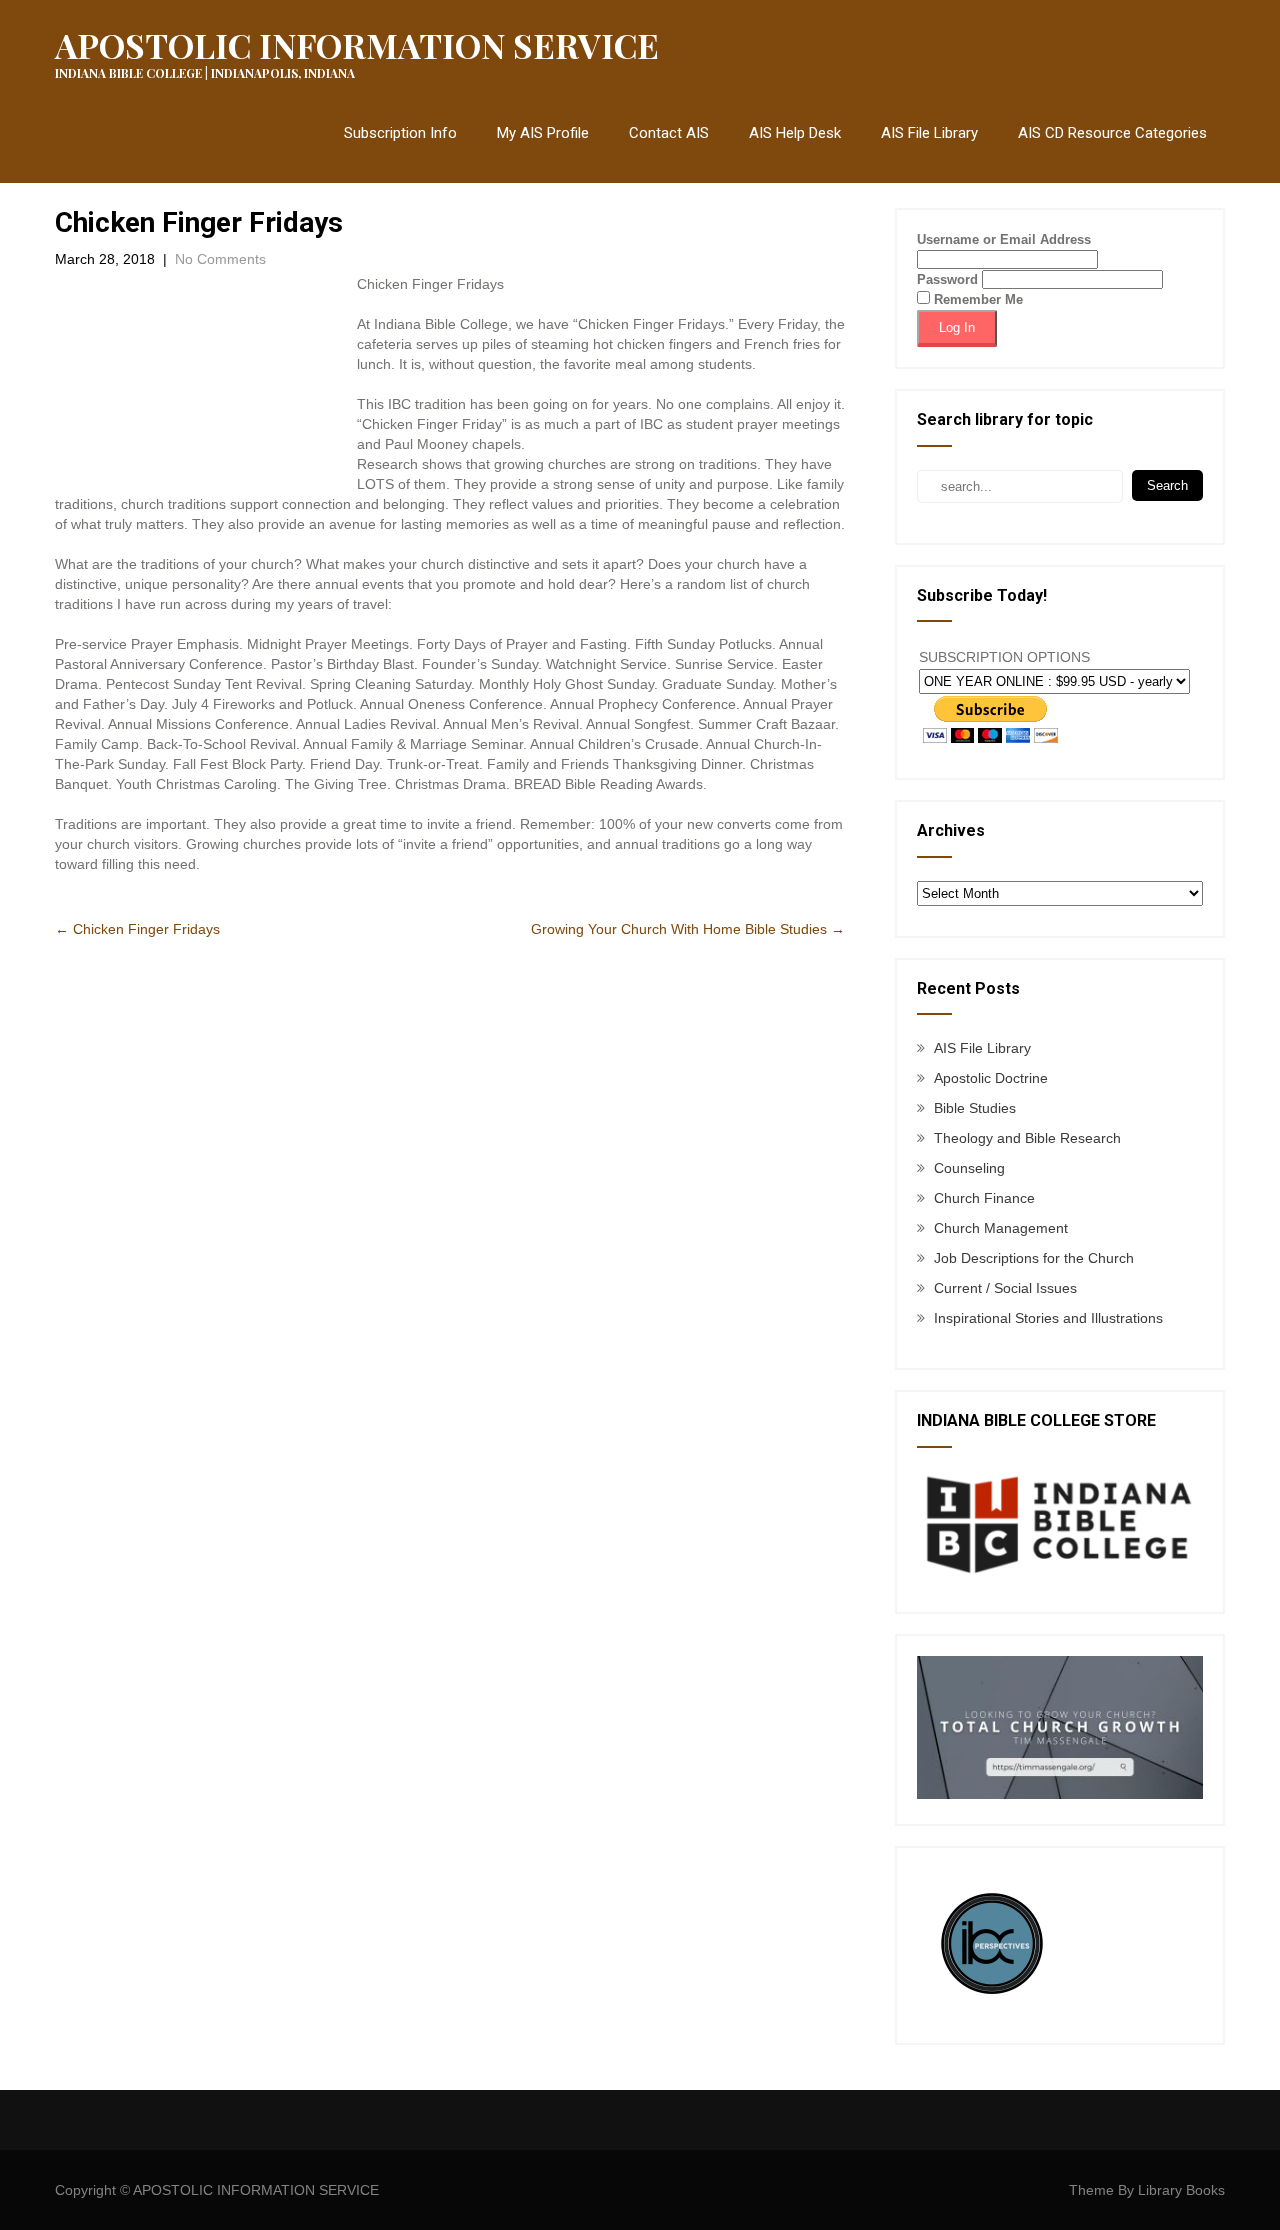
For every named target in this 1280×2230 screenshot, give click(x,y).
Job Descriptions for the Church (1034, 1258)
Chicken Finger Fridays (137, 929)
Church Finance (984, 1198)
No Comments (220, 259)
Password (947, 279)
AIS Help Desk (795, 133)
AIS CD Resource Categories (1112, 133)
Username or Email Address (1004, 239)
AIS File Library (929, 133)
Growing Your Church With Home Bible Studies (688, 929)
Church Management (1001, 1228)
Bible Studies (975, 1108)
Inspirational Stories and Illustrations (1048, 1318)
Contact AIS (669, 133)
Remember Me (976, 299)
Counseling (969, 1168)
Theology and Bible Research (1027, 1138)
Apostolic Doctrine (991, 1078)
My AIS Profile (543, 133)
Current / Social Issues (1005, 1288)
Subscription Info (400, 133)
